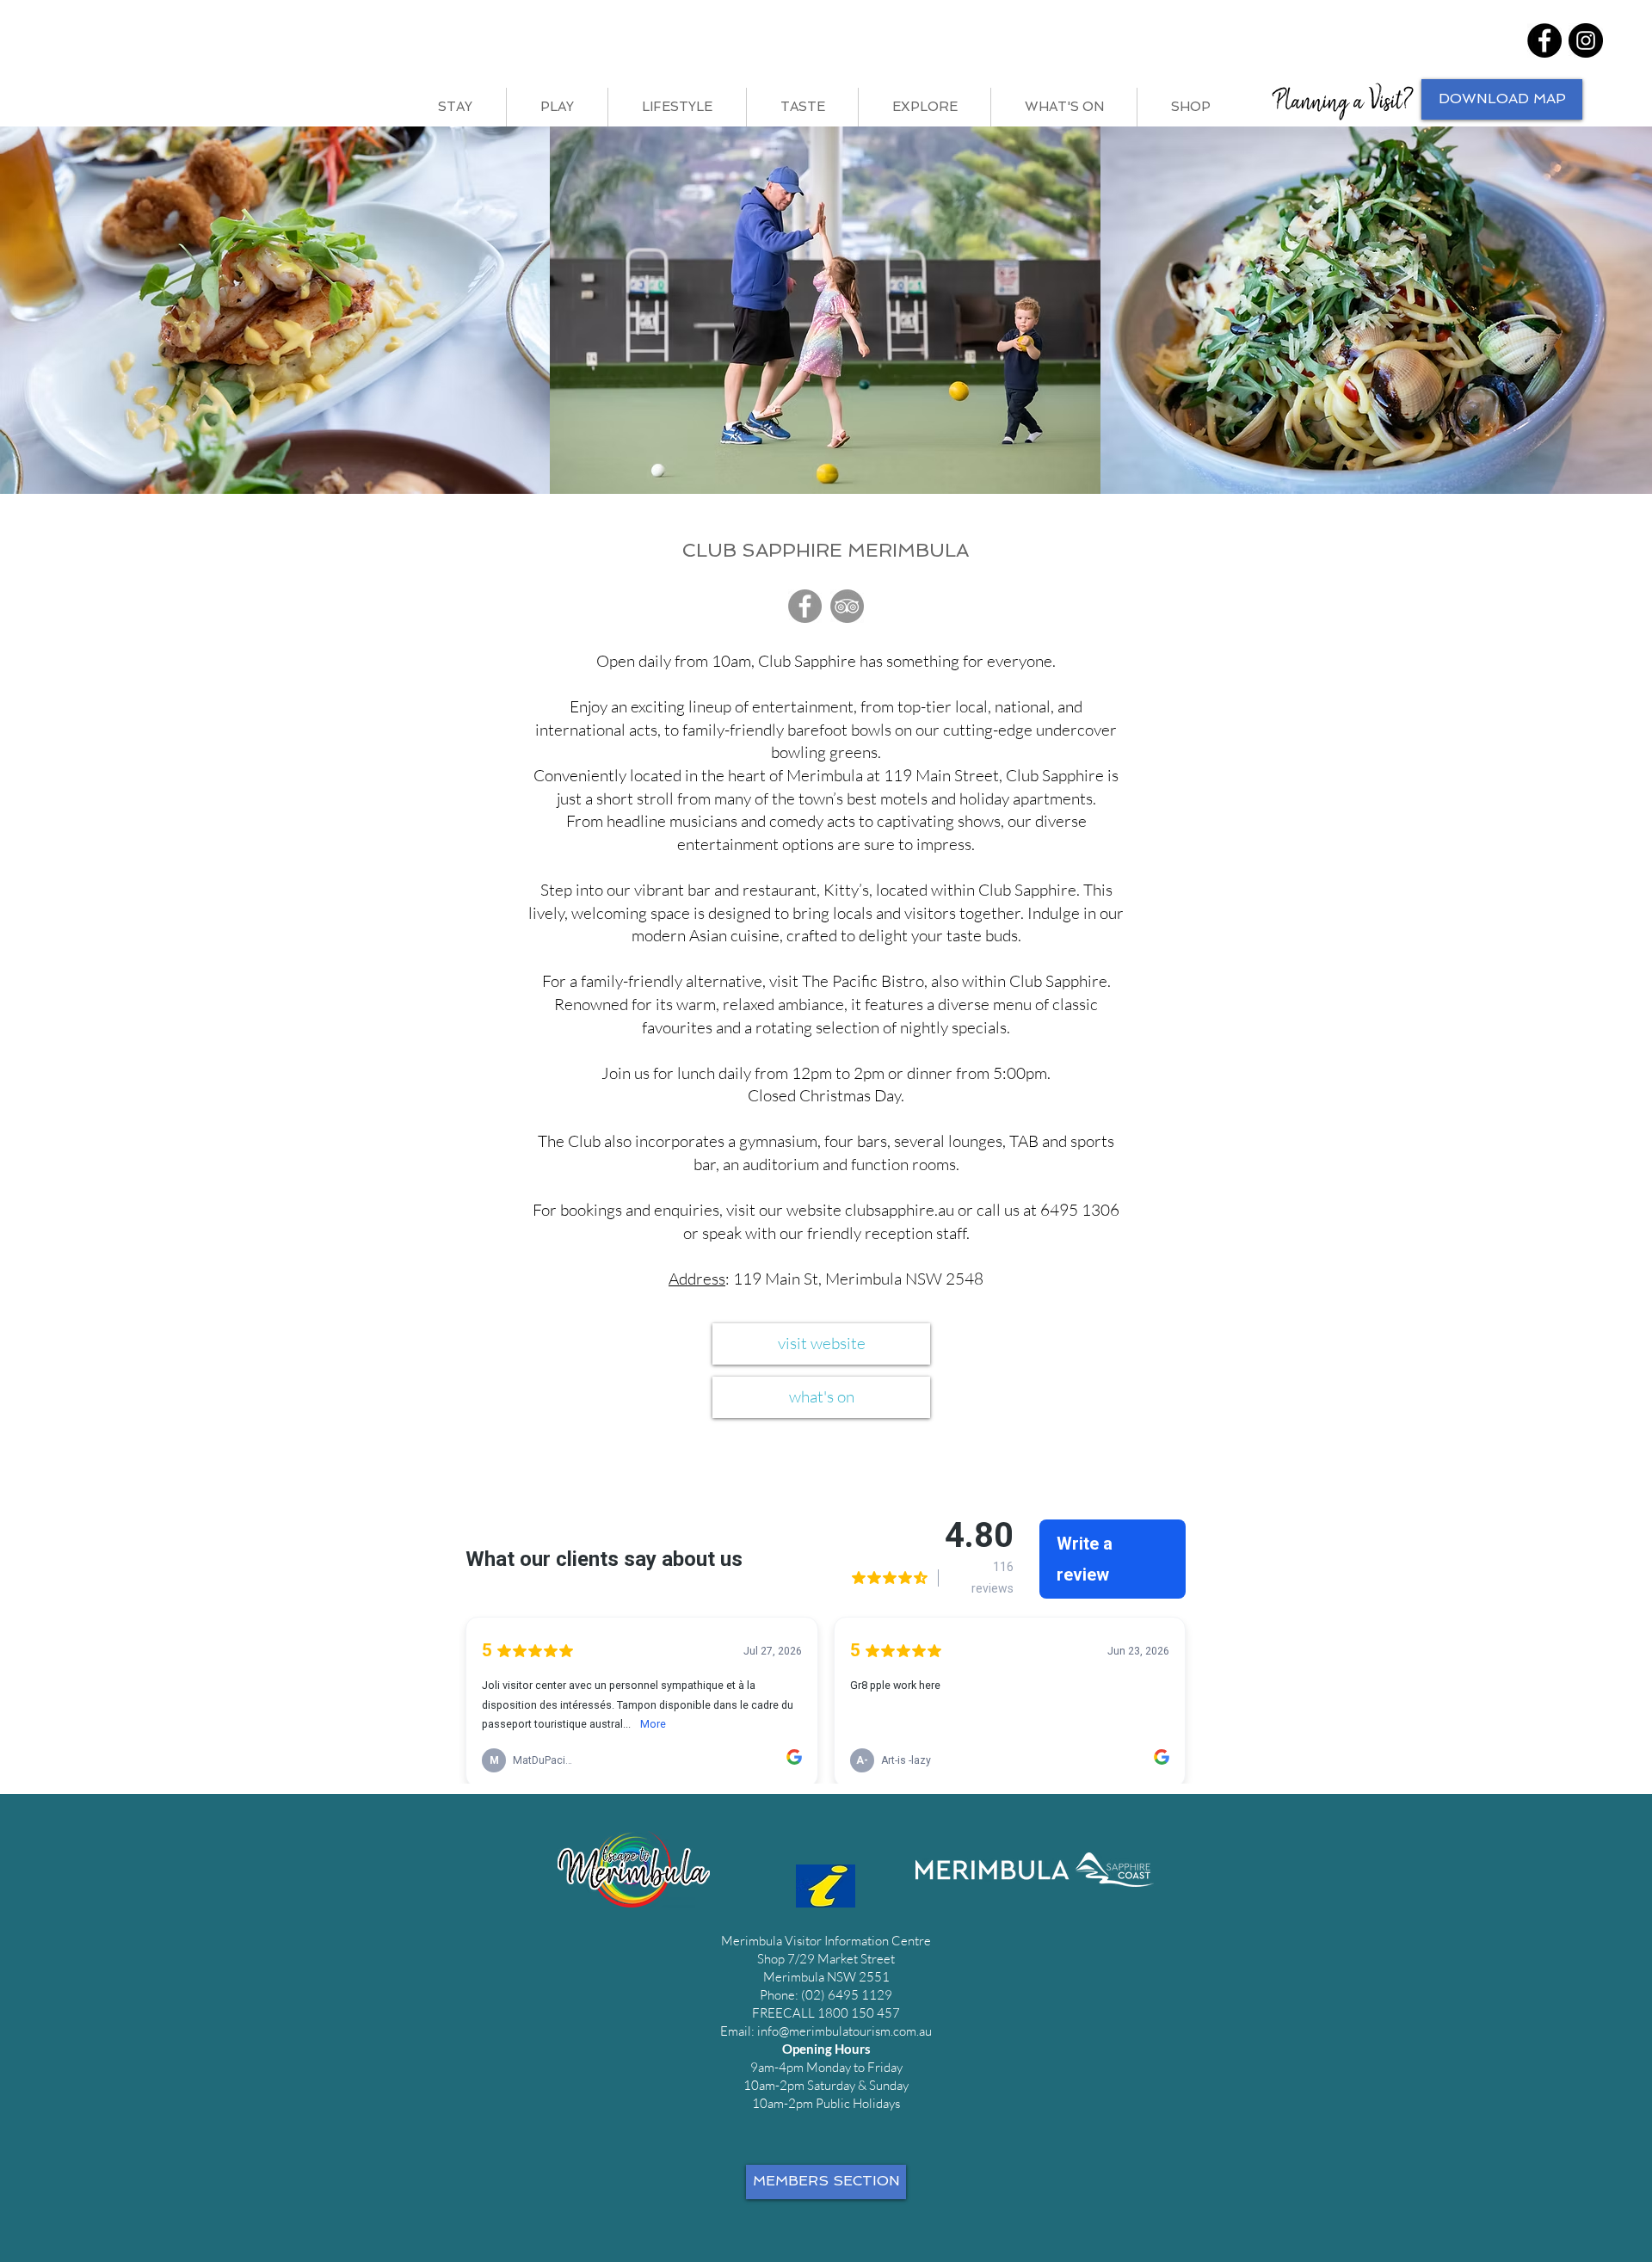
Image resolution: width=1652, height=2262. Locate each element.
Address (697, 1279)
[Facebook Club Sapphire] (805, 606)
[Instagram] (1586, 40)
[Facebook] (1544, 40)
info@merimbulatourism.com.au (844, 2031)
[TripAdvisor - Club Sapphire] (847, 606)
